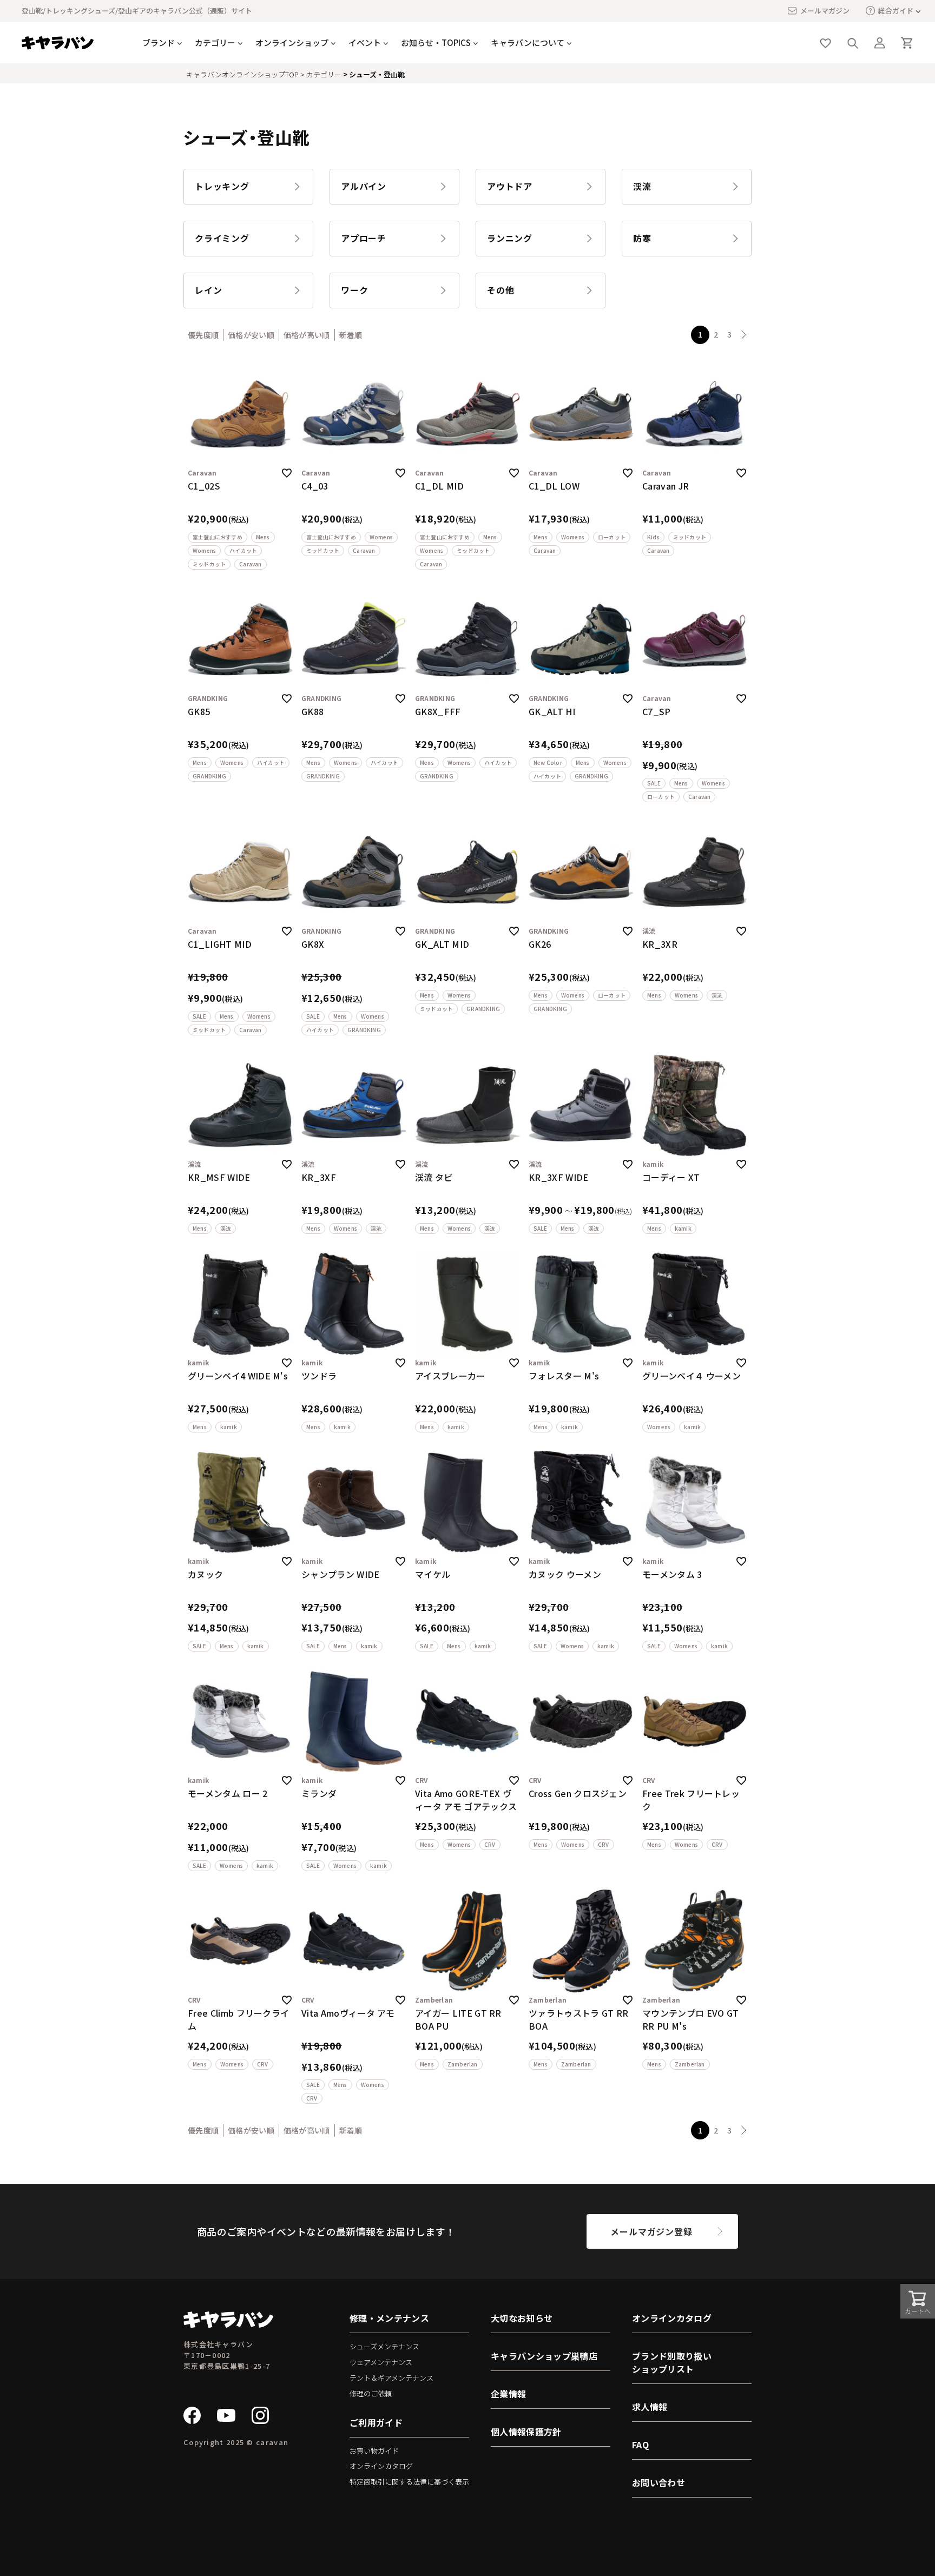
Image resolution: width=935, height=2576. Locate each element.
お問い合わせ (659, 2482)
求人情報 (650, 2407)
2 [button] (716, 334)
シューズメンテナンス (384, 2346)
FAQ (640, 2445)
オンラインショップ (292, 42)
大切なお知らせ (522, 2318)
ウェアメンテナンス (381, 2362)
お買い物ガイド (374, 2451)
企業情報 (508, 2394)
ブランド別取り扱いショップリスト (672, 2362)
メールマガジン (825, 11)
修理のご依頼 (371, 2393)
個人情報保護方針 (526, 2432)
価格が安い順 (251, 335)
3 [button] (729, 334)
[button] (744, 335)
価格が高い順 (307, 335)
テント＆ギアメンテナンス (391, 2378)
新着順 (351, 335)
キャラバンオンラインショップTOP (242, 74)
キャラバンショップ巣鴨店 (544, 2356)
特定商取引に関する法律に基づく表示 (409, 2482)
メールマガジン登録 (651, 2231)
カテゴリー (324, 74)
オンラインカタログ (381, 2466)
